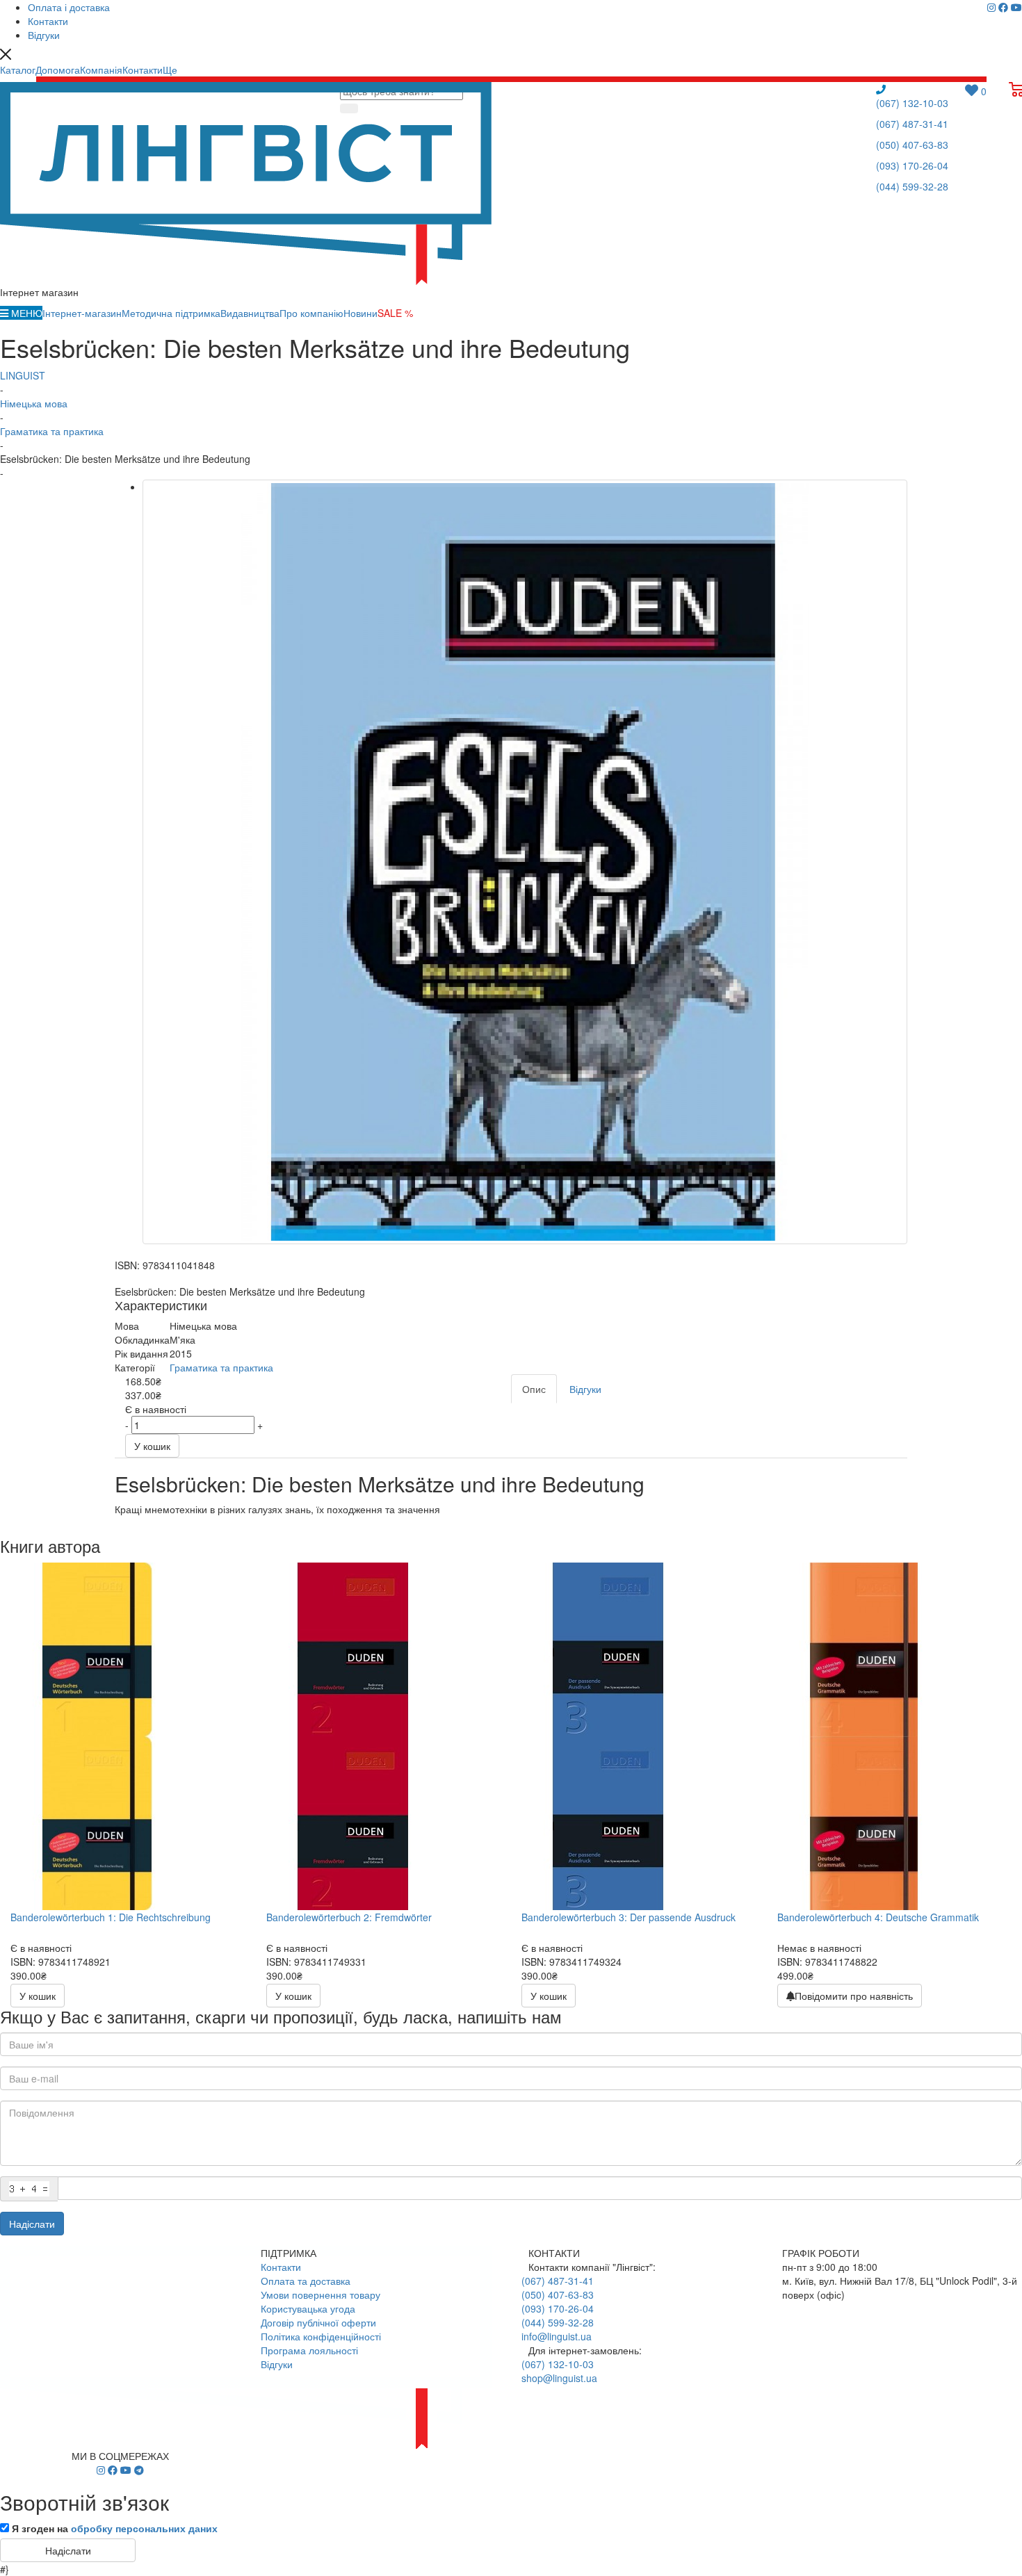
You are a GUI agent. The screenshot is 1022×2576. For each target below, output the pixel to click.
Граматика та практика (221, 1367)
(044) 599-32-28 (912, 186)
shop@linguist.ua (559, 2378)
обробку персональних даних (144, 2528)
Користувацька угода (308, 2308)
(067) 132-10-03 (912, 103)
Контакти (281, 2267)
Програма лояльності (309, 2350)
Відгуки (277, 2364)
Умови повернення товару (321, 2294)
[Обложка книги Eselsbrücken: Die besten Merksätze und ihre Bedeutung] (525, 862)
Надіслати (32, 2224)
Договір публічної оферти (318, 2322)
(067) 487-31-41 (912, 124)
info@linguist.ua (557, 2336)
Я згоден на (115, 2528)
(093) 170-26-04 (912, 165)
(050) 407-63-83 (912, 145)
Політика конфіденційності (321, 2336)
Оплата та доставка (306, 2281)
